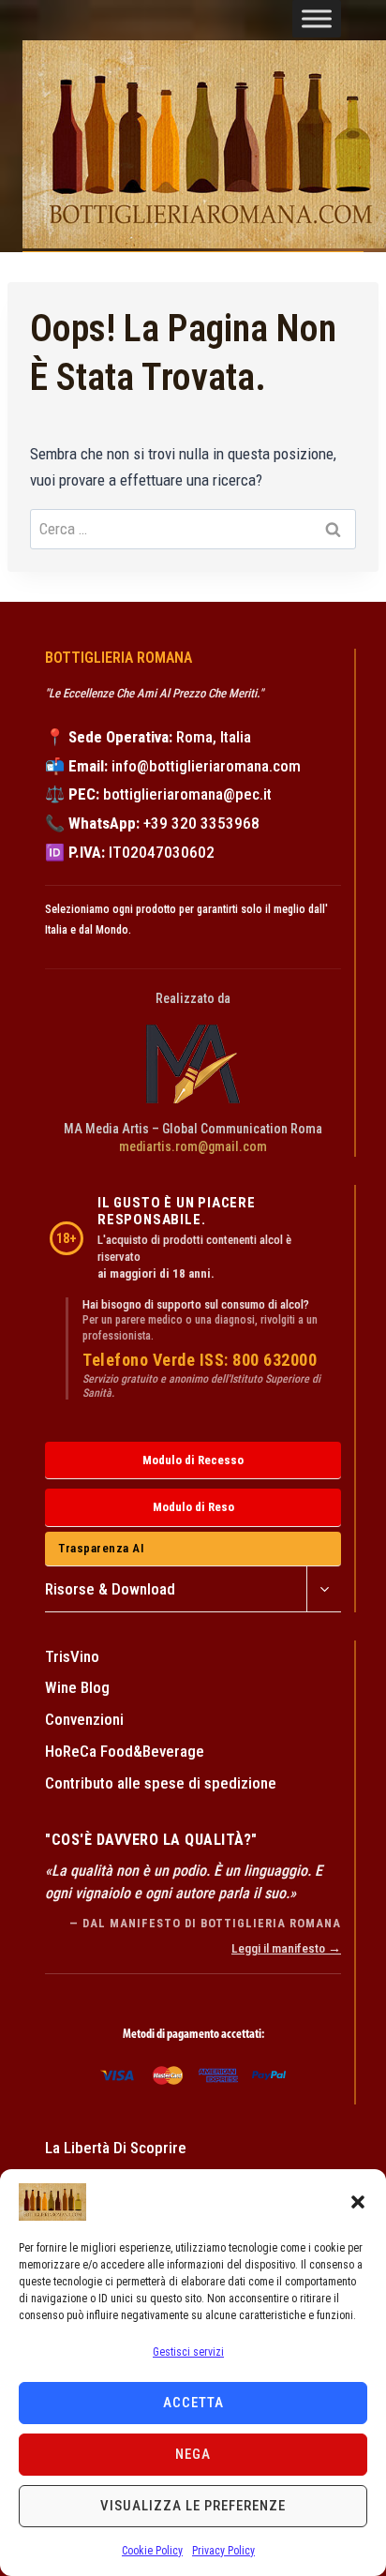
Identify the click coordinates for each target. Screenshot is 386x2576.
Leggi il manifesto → (286, 1948)
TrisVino (72, 1656)
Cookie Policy (152, 2551)
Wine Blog (77, 1687)
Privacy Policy (223, 2551)
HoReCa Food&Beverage (125, 1751)
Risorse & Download (110, 1589)
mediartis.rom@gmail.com (193, 1146)
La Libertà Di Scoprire (116, 2148)
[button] (358, 2202)
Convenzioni (84, 1719)
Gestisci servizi (188, 2352)
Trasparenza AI (101, 1548)
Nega (193, 2454)
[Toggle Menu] (317, 19)
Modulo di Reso (193, 1507)
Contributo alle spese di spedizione (161, 1783)
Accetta (193, 2403)
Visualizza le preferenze (193, 2506)
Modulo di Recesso (193, 1460)
